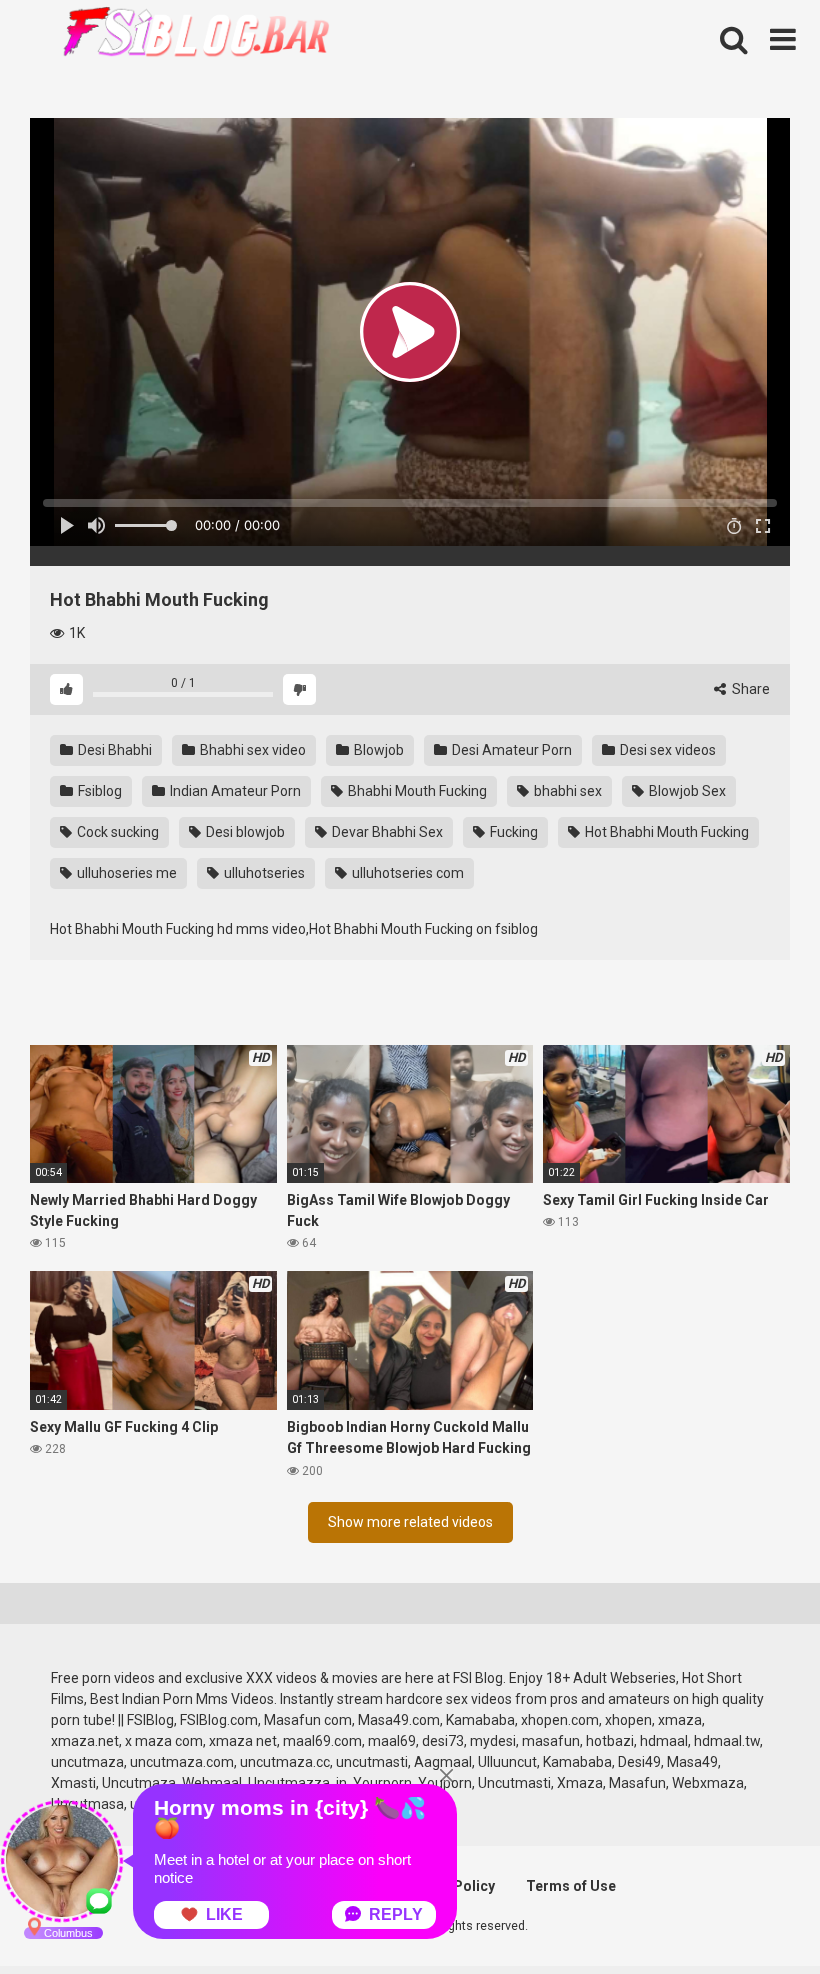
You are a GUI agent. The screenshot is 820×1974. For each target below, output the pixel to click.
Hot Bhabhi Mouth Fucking (665, 832)
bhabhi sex (566, 791)
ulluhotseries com (406, 873)
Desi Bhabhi (113, 750)
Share (749, 689)
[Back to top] (753, 1913)
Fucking (512, 832)
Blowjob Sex (686, 791)
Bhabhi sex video (251, 750)
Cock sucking (116, 832)
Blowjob (377, 750)
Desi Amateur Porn (510, 750)
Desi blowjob (244, 832)
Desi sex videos (666, 750)
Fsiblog (98, 791)
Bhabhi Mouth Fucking (416, 791)
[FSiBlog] (180, 34)
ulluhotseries (263, 873)
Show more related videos (410, 1522)
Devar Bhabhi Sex (386, 832)
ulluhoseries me (125, 873)
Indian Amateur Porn (234, 791)
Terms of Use (571, 1886)
